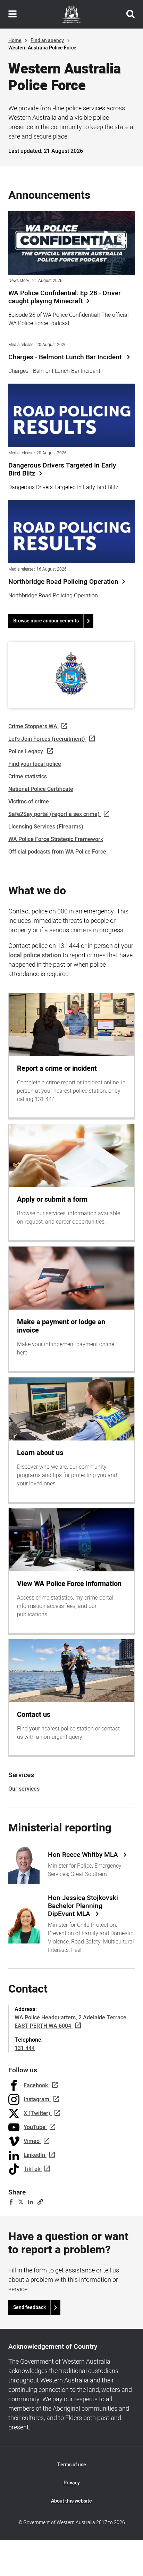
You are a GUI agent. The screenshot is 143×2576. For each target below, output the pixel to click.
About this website (71, 2501)
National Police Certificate (41, 789)
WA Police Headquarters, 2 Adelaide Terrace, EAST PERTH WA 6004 (71, 2022)
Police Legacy (26, 752)
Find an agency (47, 41)
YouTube (35, 2127)
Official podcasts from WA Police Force (57, 852)
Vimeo (32, 2141)
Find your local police (35, 764)
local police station (35, 955)
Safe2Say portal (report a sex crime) (54, 814)
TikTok (32, 2169)
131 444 (25, 2048)
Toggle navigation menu (12, 14)
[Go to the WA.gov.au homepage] (71, 14)
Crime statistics (28, 777)
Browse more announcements (46, 621)
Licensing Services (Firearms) (46, 827)
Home (15, 41)
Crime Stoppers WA (33, 727)
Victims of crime (29, 802)
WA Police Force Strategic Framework (56, 839)
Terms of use (72, 2465)
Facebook (36, 2086)
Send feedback (30, 2307)
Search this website (131, 14)
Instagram (36, 2099)
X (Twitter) (37, 2113)
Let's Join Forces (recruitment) (47, 739)
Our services (24, 1789)
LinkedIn (34, 2155)
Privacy (72, 2483)
